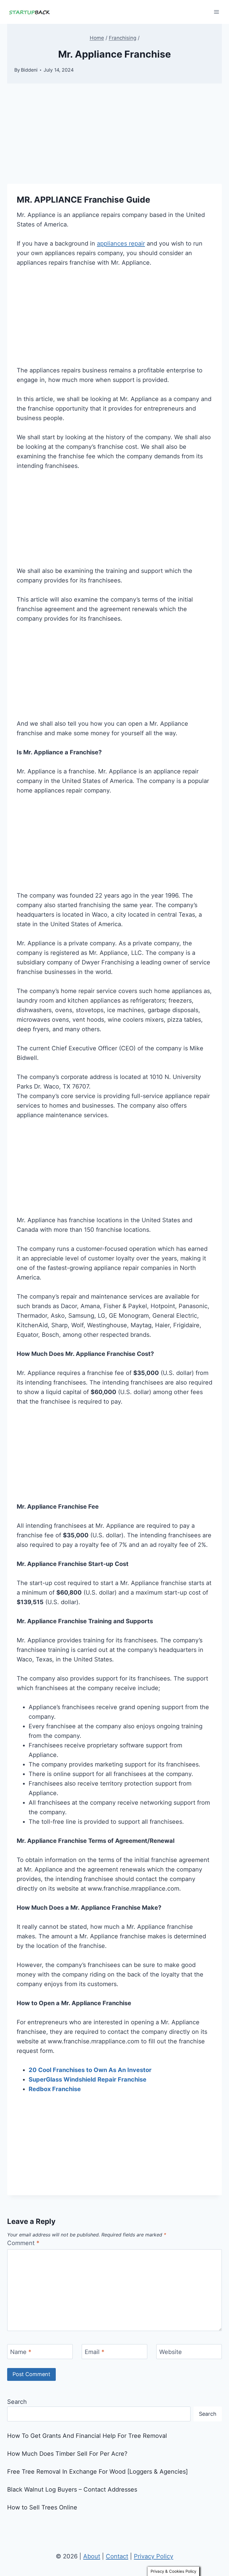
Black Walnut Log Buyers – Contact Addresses (72, 2489)
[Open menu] (216, 12)
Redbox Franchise (55, 2089)
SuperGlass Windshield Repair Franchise (88, 2079)
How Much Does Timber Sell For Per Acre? (67, 2454)
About (92, 2556)
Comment (23, 2243)
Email (95, 2352)
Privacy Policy (154, 2556)
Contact (117, 2556)
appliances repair (121, 243)
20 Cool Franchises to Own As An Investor (90, 2070)
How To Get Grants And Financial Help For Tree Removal (87, 2436)
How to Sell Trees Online (42, 2507)
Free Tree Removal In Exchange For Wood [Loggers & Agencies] (98, 2472)
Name (21, 2352)
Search (17, 2402)
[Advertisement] (114, 140)
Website (171, 2352)
